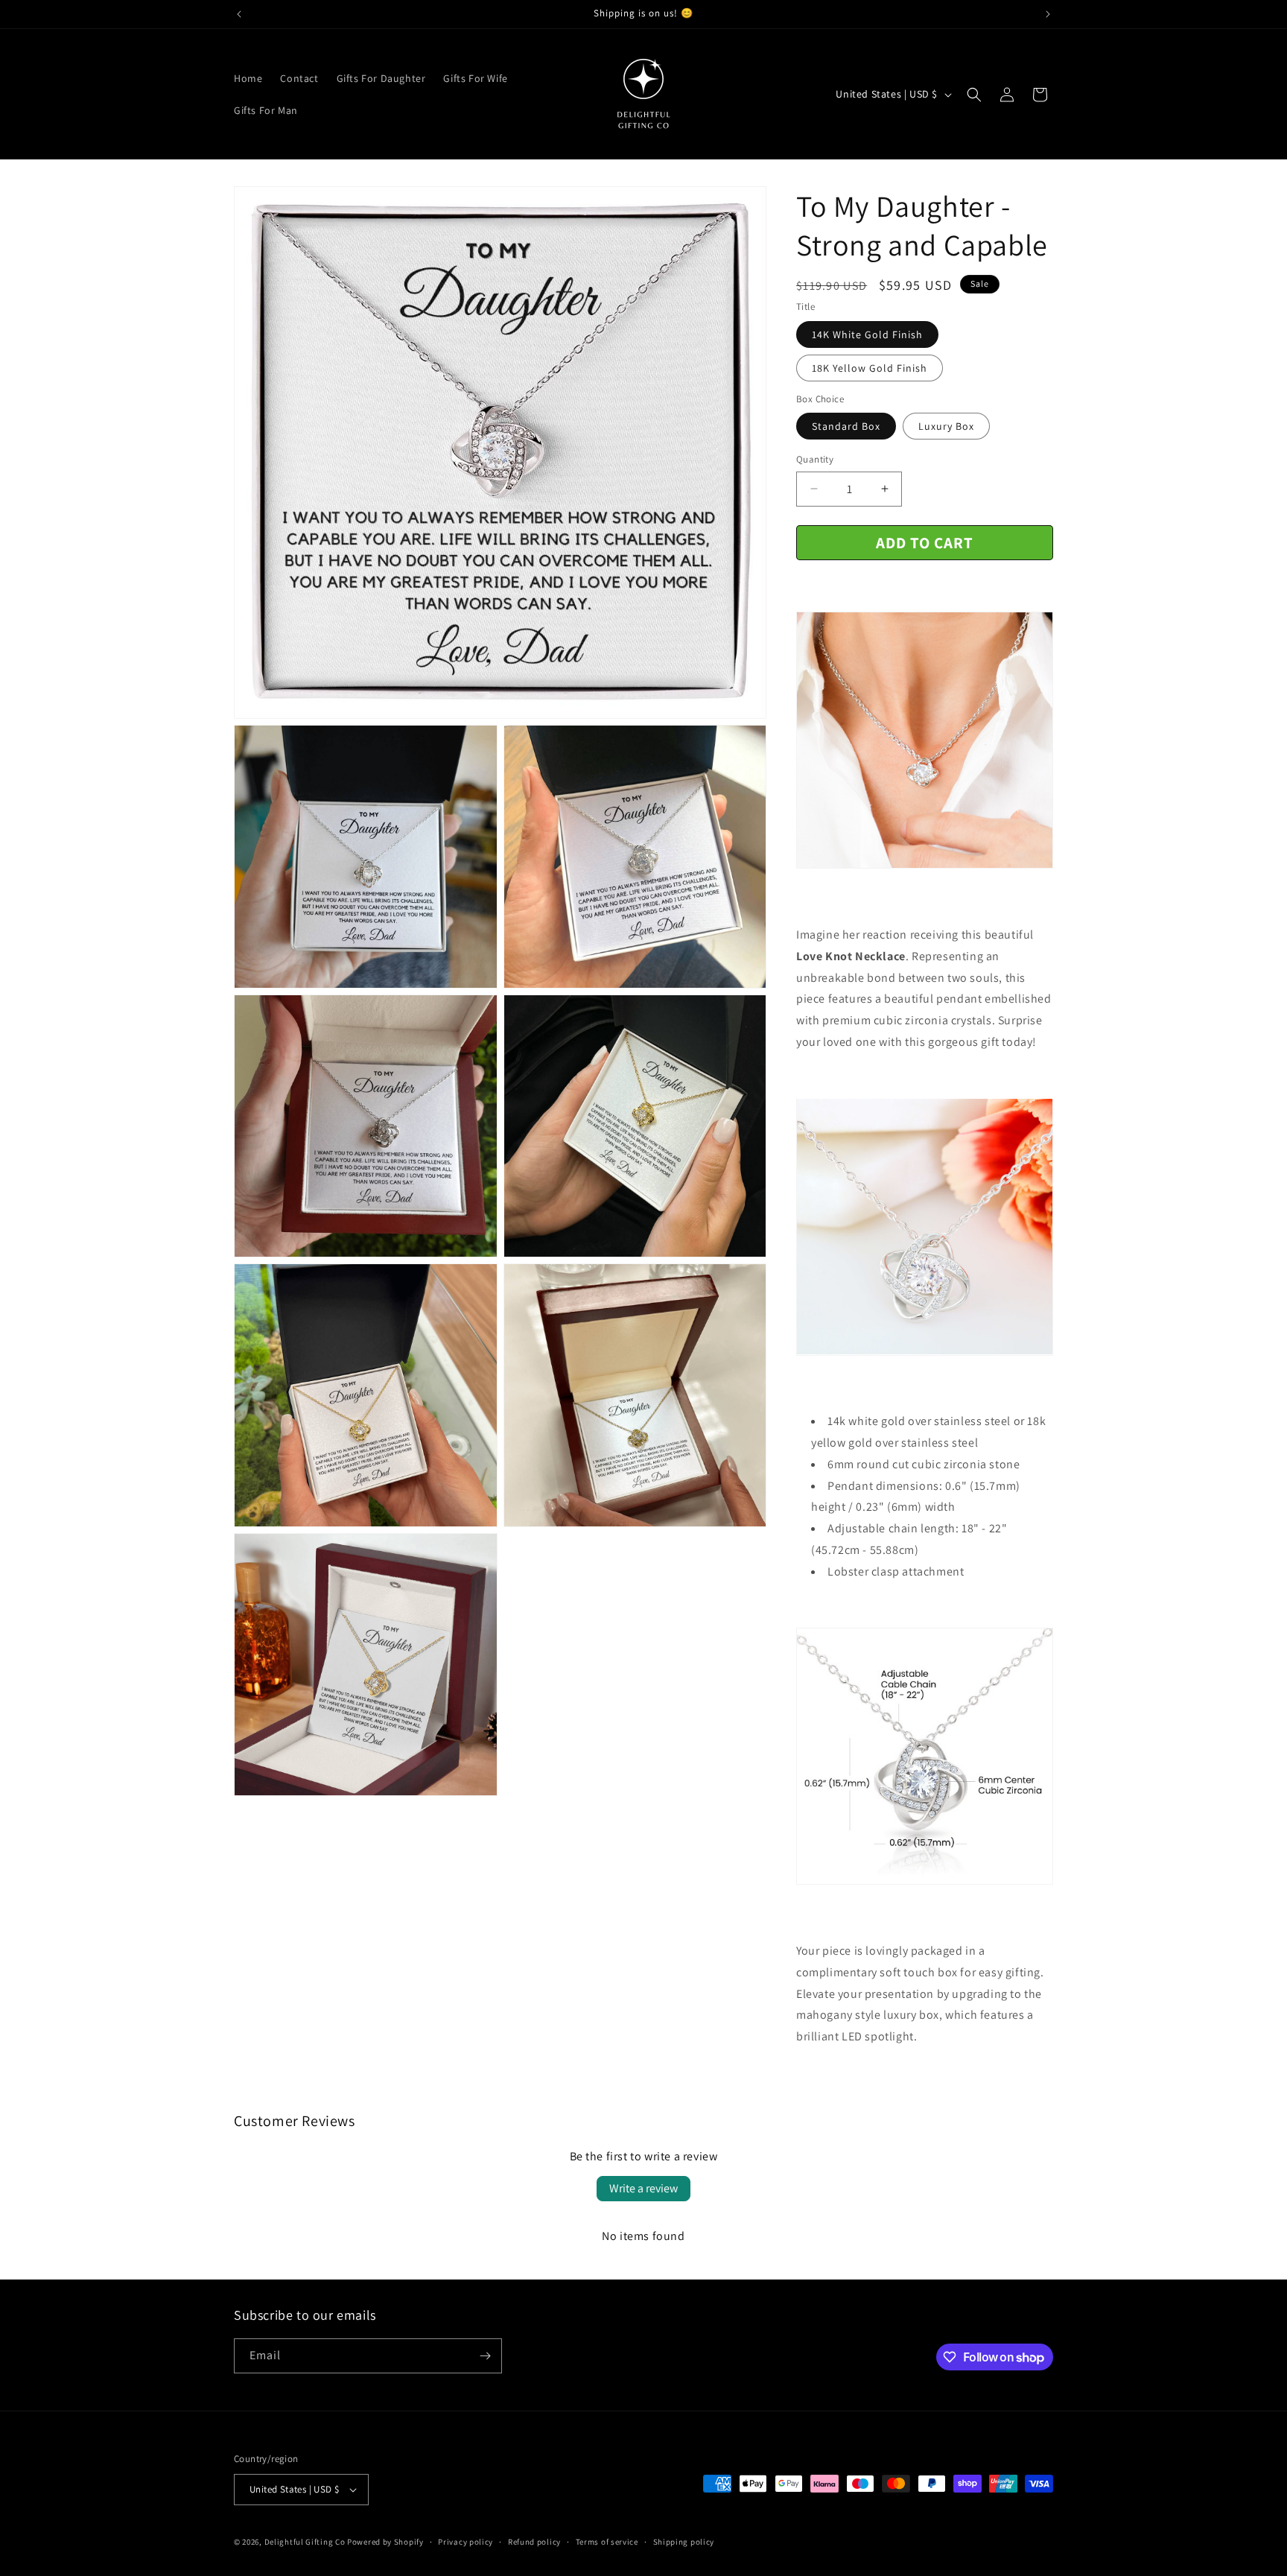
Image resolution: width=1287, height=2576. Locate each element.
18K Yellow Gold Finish (870, 368)
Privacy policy (465, 2542)
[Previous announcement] (239, 14)
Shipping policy (684, 2542)
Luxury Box (946, 426)
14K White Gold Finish (867, 334)
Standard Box (846, 426)
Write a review (643, 2188)
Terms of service (607, 2542)
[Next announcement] (1048, 14)
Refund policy (534, 2542)
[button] (974, 95)
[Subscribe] (485, 2356)
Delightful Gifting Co (305, 2542)
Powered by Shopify (385, 2542)
